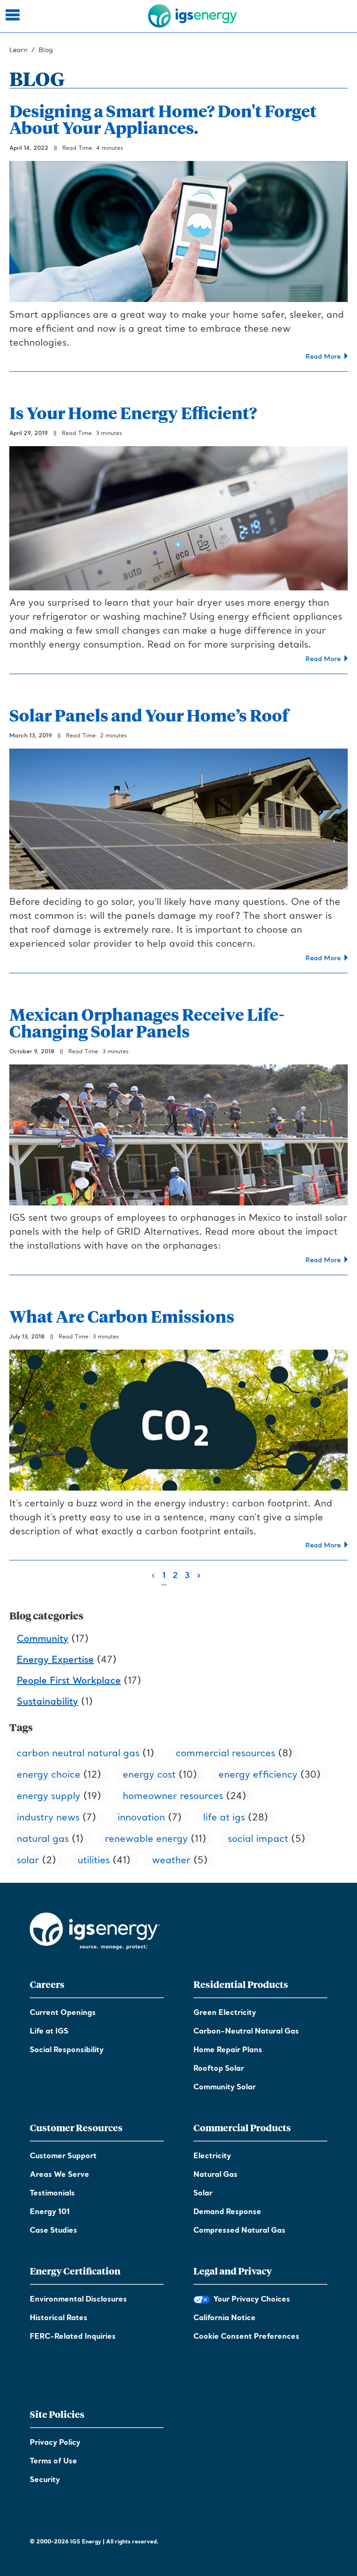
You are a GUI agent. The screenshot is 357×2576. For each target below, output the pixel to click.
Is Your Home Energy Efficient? (133, 412)
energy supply (49, 1797)
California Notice (225, 2318)
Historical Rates (59, 2318)
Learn (18, 50)
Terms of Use (53, 2462)
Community (43, 1639)
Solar (203, 2194)
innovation (141, 1818)
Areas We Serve (59, 2175)
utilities (94, 1861)
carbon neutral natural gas (78, 1754)
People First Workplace (69, 1681)
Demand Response (227, 2212)
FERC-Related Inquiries (73, 2337)
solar (28, 1861)
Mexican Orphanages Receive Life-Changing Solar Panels (147, 1022)
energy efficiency (258, 1775)
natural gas (43, 1840)
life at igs (224, 1818)
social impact (258, 1840)
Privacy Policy (55, 2443)
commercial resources (225, 1754)
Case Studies (53, 2231)
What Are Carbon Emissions (122, 1316)
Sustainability (47, 1702)
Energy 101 (50, 2212)
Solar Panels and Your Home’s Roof (149, 715)
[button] (14, 16)
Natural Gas (215, 2175)
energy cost (149, 1775)
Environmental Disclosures (78, 2300)
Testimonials (52, 2194)
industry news (48, 1818)
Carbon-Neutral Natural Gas (246, 2032)
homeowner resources (173, 1797)
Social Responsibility (67, 2050)
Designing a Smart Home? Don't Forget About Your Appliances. (163, 119)
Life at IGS (49, 2032)
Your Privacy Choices (250, 2300)
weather (171, 1861)
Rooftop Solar (219, 2069)
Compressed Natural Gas (239, 2231)
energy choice (49, 1775)
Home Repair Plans (228, 2050)
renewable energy (146, 1840)
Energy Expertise (55, 1660)
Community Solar (225, 2088)
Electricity (212, 2156)
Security (45, 2480)
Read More (325, 357)
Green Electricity (225, 2013)
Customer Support (63, 2156)
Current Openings (63, 2013)
